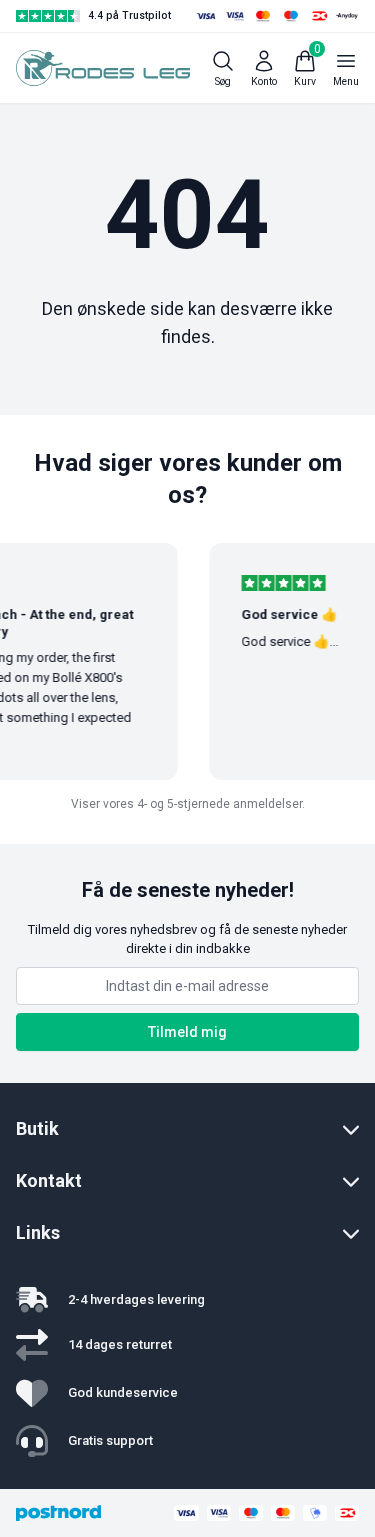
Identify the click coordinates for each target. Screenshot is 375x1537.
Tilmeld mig (187, 1032)
